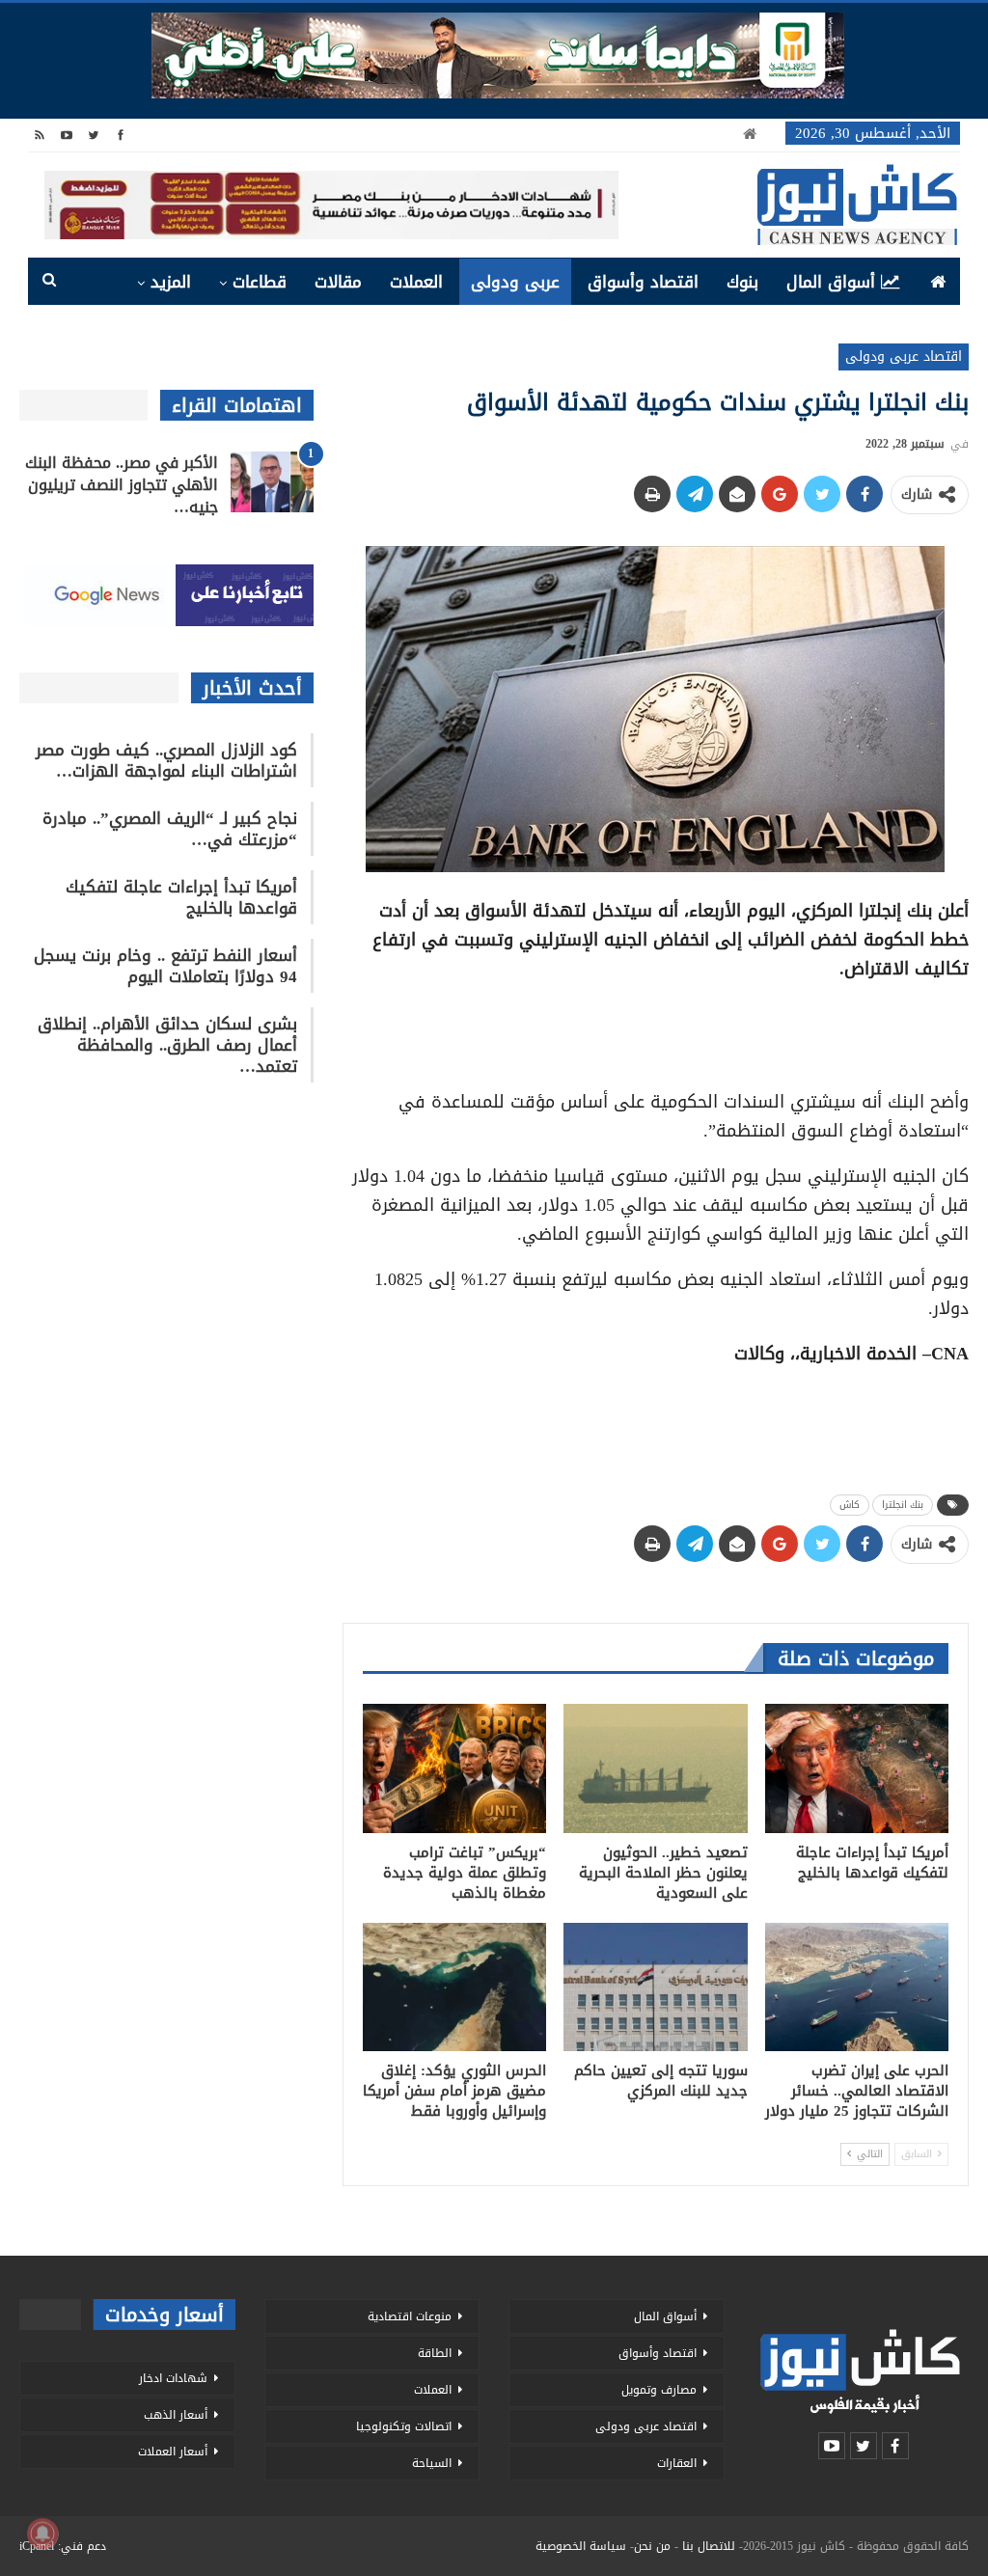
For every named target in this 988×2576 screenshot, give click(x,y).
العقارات (677, 2463)
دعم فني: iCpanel (63, 2546)
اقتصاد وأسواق (643, 282)
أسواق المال (831, 282)
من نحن (652, 2546)
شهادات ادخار (173, 2378)
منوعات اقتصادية (410, 2316)
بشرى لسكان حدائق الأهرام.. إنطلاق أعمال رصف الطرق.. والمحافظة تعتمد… (167, 1045)
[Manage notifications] (42, 2534)
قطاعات (260, 282)
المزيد (171, 282)
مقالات (338, 282)
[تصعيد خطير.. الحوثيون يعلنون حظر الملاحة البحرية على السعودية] (655, 1768)
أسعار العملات (173, 2452)
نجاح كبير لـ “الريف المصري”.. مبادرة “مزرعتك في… (170, 829)
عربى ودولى (515, 282)
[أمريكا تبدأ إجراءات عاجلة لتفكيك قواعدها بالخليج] (857, 1768)
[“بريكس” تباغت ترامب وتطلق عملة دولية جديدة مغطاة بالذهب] (454, 1768)
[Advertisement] (655, 1028)
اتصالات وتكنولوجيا (404, 2426)
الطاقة (435, 2353)
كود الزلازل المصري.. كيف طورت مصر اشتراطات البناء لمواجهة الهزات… (166, 760)
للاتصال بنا (709, 2546)
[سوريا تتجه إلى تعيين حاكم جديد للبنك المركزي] (655, 1987)
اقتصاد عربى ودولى (904, 356)
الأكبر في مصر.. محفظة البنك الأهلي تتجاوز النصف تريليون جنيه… (122, 485)
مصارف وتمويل (659, 2390)
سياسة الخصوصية (581, 2546)
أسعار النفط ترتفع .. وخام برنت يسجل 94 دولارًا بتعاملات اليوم (165, 966)
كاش (850, 1505)
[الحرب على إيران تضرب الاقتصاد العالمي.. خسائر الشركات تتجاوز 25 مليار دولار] (857, 1987)
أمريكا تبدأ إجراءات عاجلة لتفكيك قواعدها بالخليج (181, 897)
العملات (416, 282)
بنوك (742, 282)
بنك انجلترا (903, 1505)
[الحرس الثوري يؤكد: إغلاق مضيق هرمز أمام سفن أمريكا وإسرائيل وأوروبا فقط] (454, 1987)
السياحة (432, 2463)
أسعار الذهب (176, 2415)
